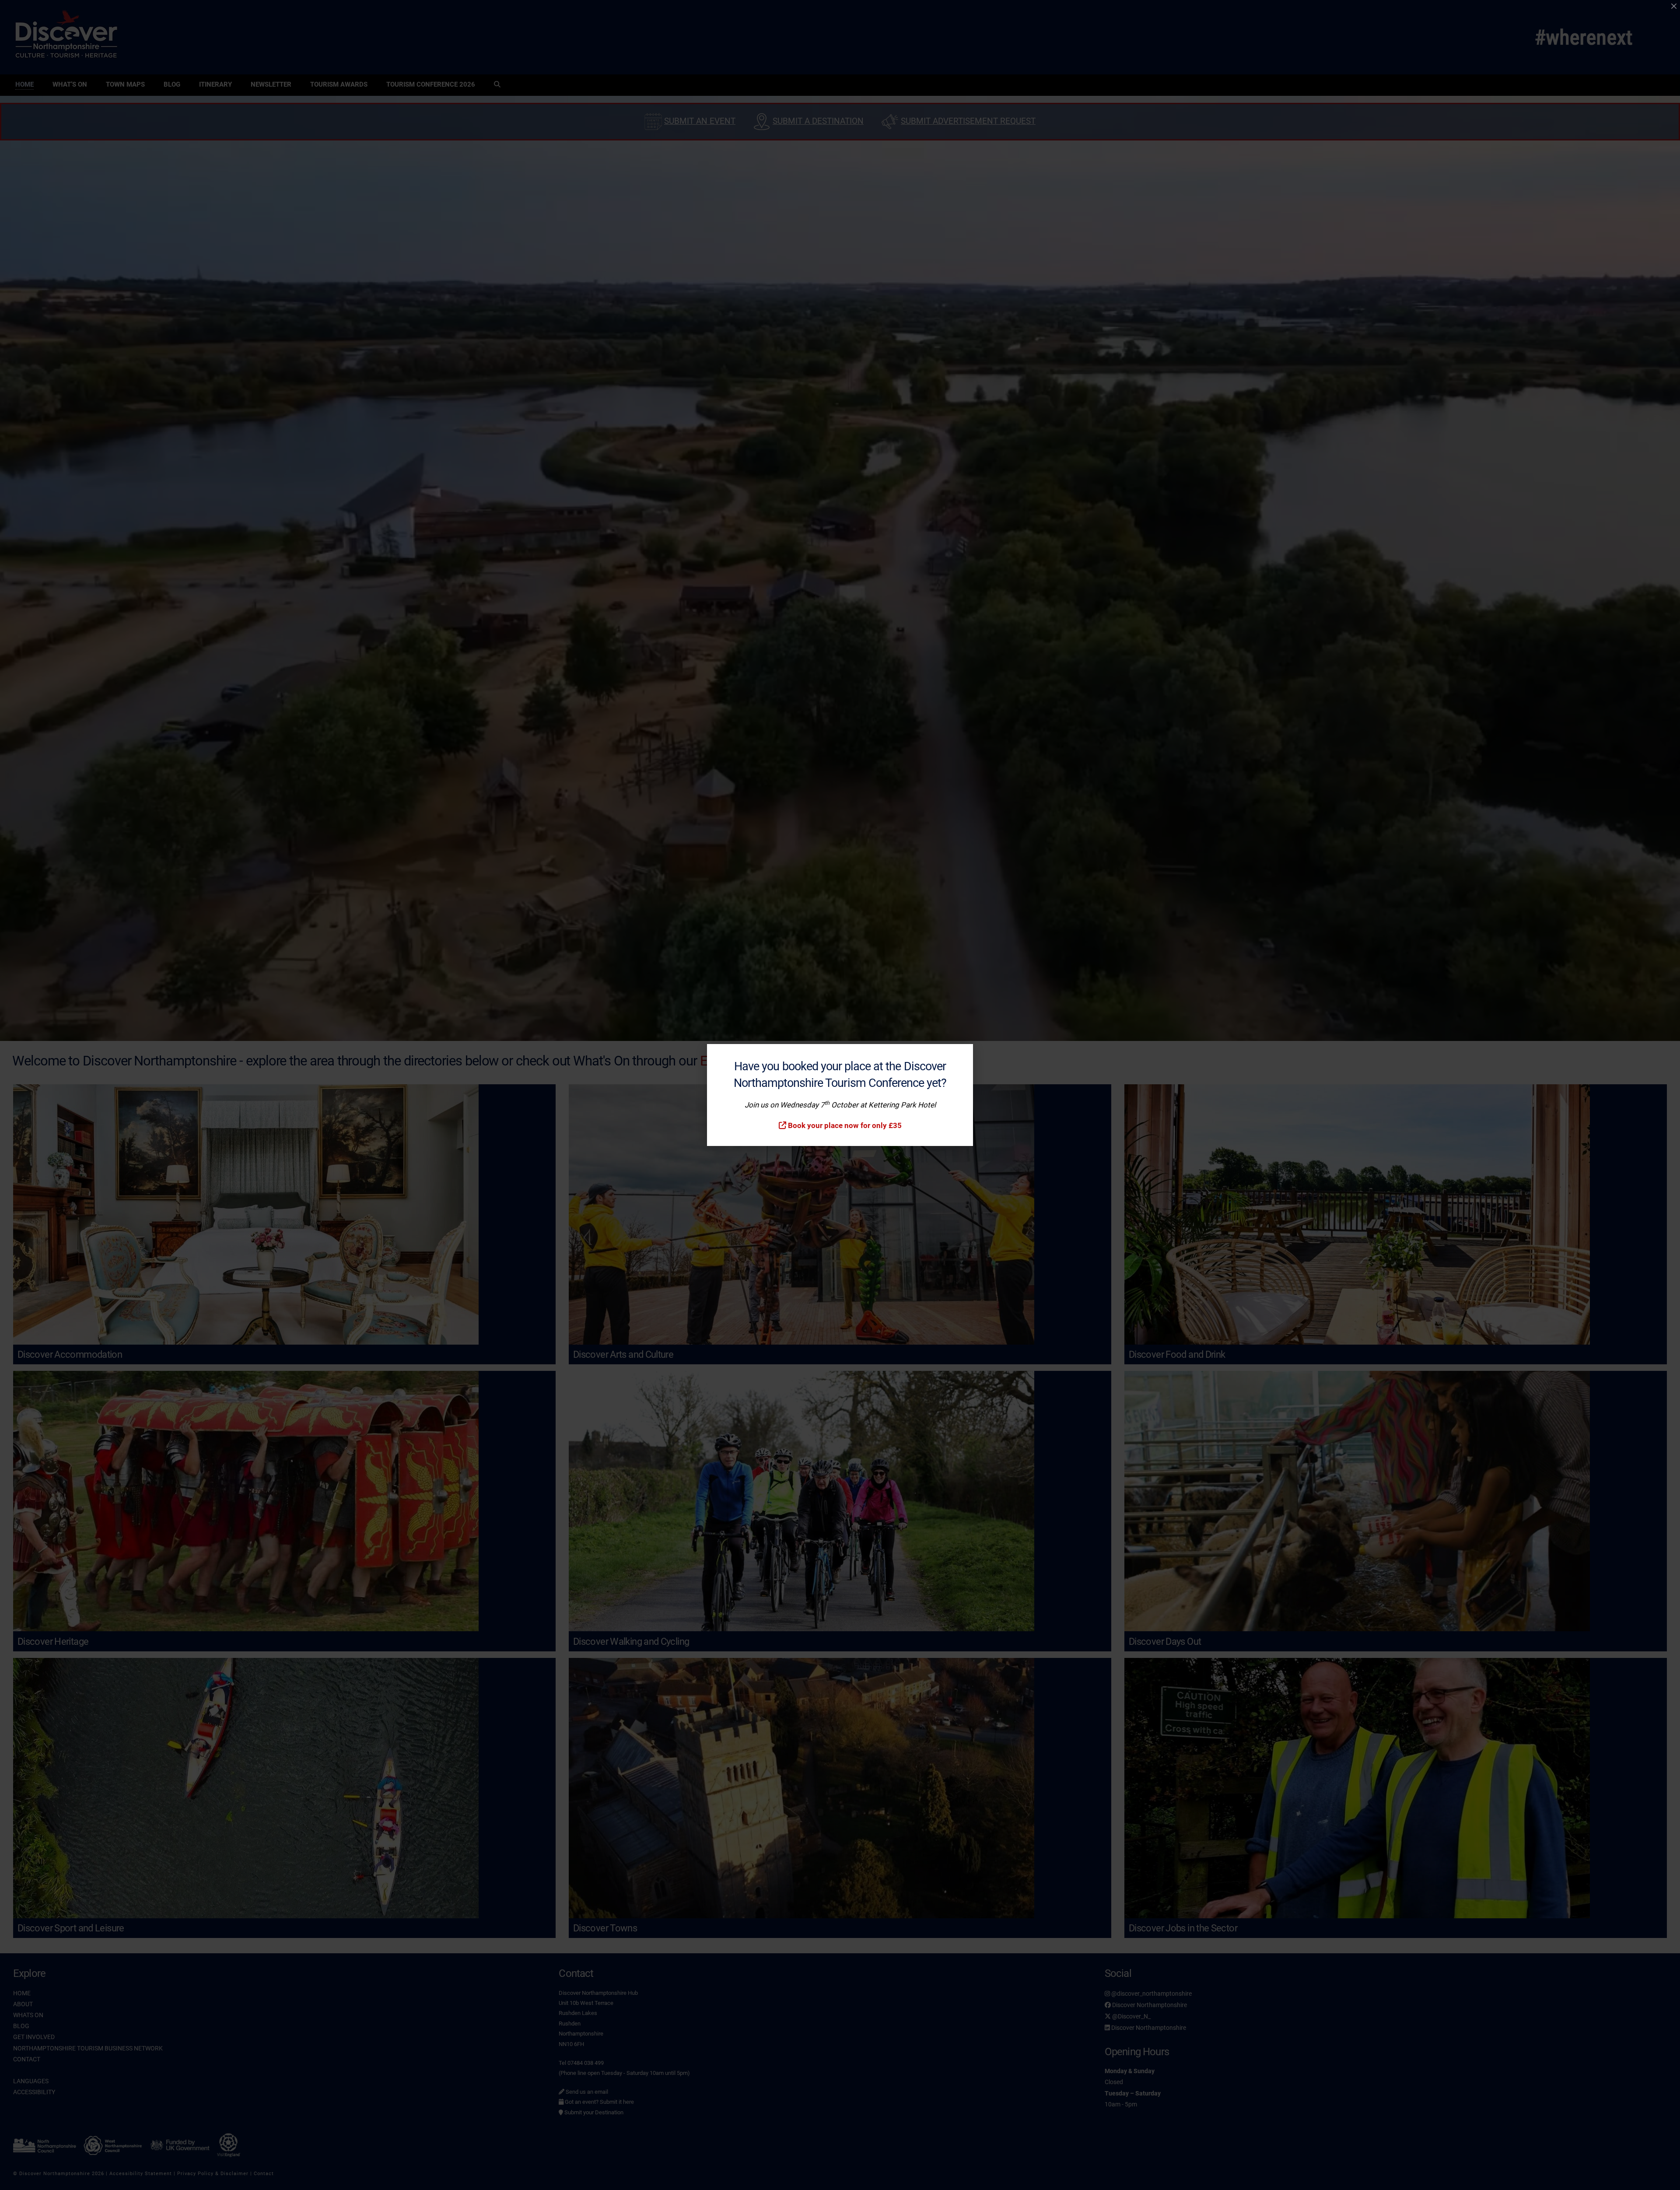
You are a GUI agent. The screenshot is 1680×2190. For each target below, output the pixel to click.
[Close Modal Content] (1674, 6)
